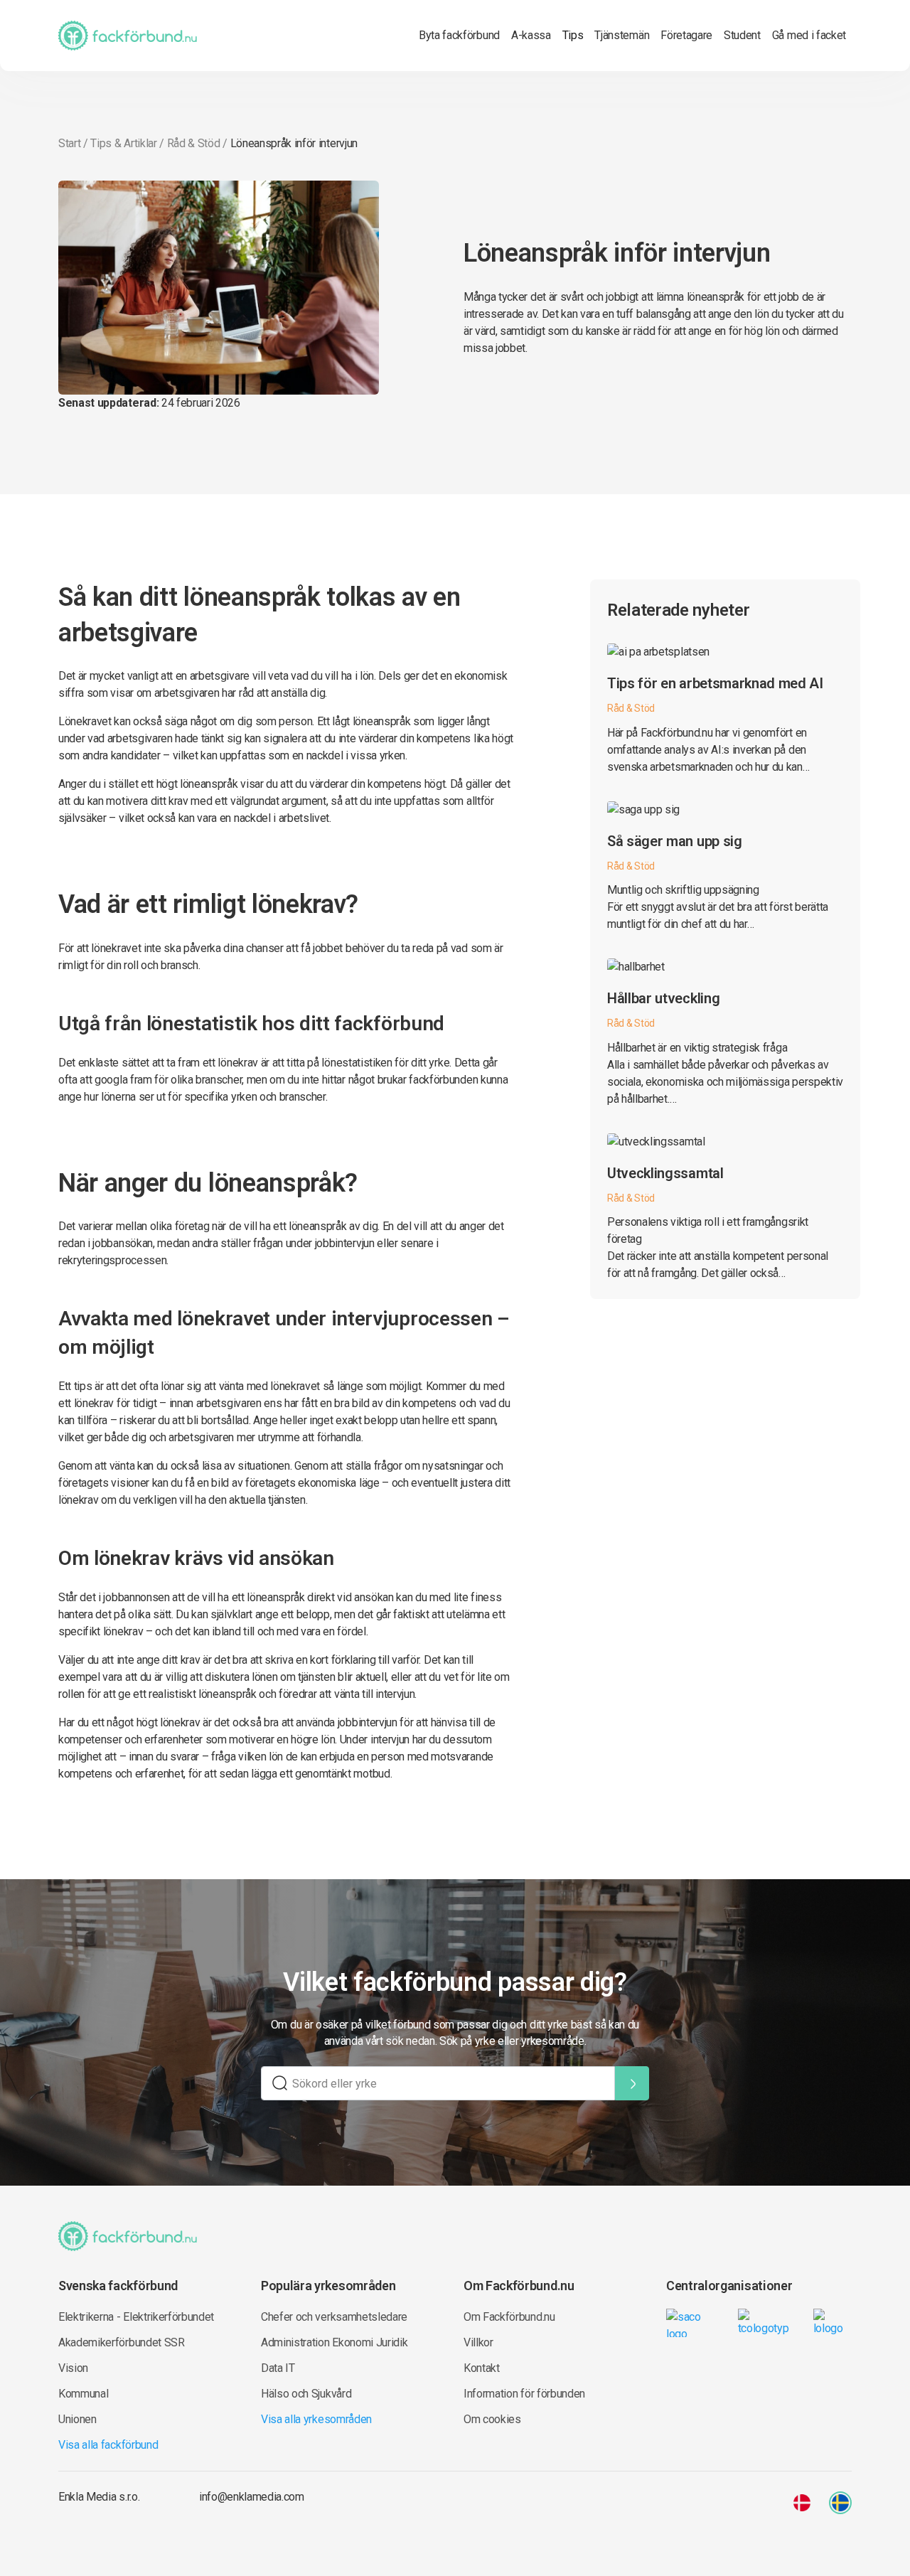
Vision (73, 2368)
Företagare (686, 35)
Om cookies (492, 2419)
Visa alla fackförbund (108, 2445)
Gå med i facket (809, 35)
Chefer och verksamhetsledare (334, 2317)
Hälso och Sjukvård (306, 2394)
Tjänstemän (622, 35)
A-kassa (531, 35)
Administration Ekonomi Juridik (334, 2342)
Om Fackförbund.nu (509, 2317)
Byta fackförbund (459, 35)
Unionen (77, 2419)
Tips (573, 35)
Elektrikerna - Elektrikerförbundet (136, 2317)
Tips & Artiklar (123, 143)
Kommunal (83, 2394)
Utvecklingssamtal (665, 1173)
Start (69, 143)
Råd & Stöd (194, 143)
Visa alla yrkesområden (316, 2419)
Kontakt (482, 2368)
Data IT (278, 2368)
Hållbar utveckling (663, 998)
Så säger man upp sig (675, 841)
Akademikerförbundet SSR (122, 2342)
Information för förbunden (524, 2394)
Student (742, 35)
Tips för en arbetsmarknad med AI (715, 683)
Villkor (478, 2342)
